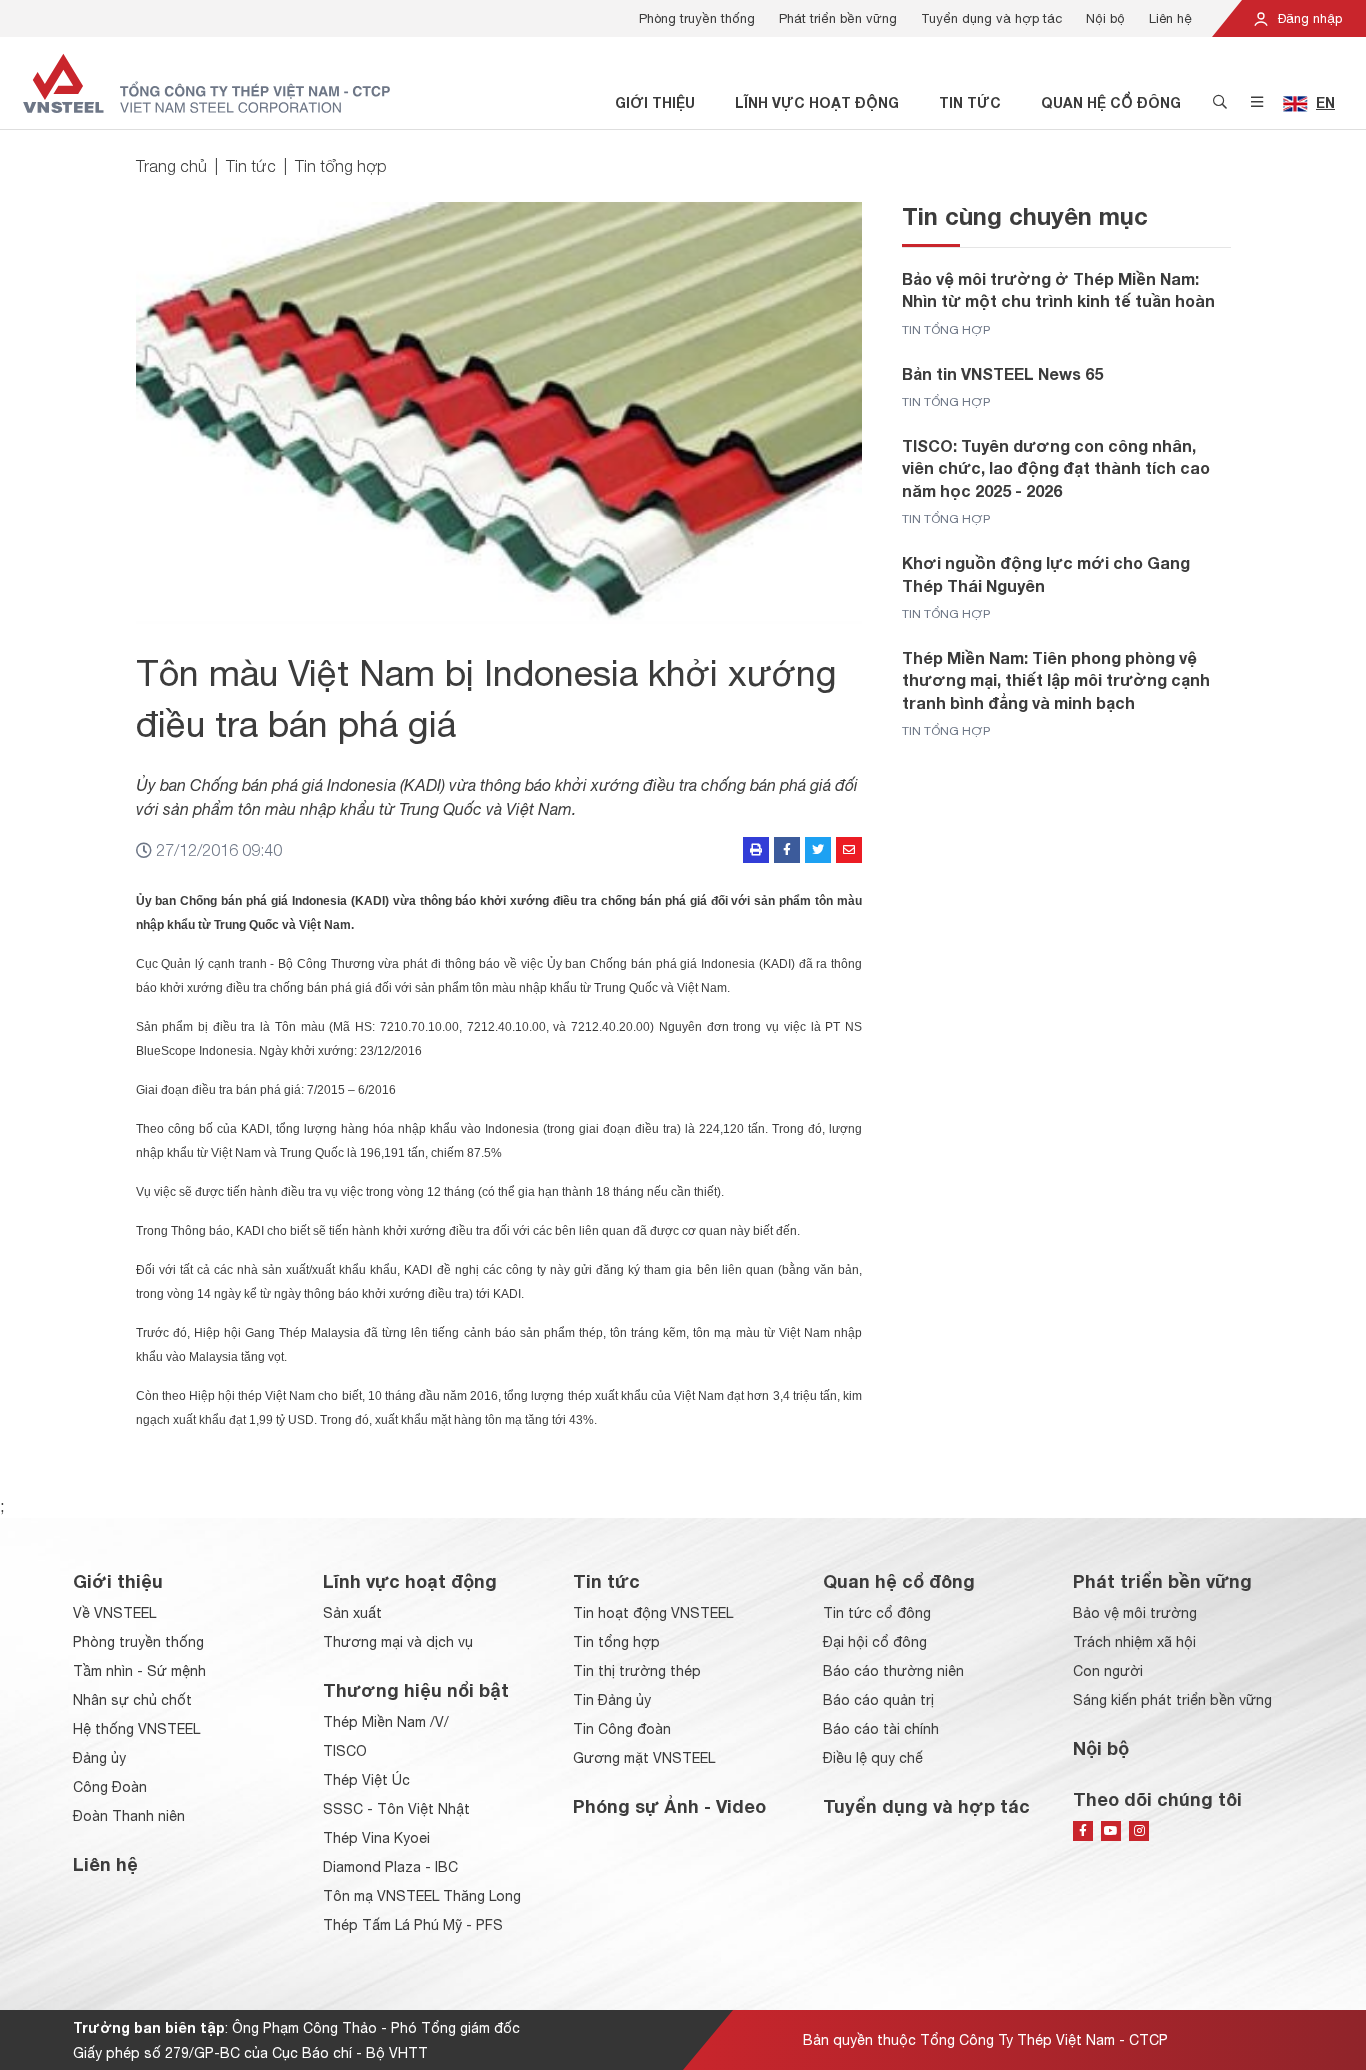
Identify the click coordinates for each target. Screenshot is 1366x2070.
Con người (1108, 1671)
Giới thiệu (655, 102)
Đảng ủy (99, 1758)
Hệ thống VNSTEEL (136, 1729)
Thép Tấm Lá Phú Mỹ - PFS (413, 1925)
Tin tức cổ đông (877, 1613)
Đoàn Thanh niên (129, 1816)
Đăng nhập (1308, 18)
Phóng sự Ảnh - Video (669, 1806)
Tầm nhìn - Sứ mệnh (139, 1671)
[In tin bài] (756, 850)
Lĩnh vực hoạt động (817, 102)
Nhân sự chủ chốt (132, 1700)
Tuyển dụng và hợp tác (991, 18)
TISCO (345, 1751)
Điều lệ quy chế (873, 1758)
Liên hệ (1170, 18)
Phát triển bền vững (838, 18)
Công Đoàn (110, 1787)
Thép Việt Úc (366, 1780)
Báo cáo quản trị (878, 1700)
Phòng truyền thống (697, 18)
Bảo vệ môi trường (1135, 1613)
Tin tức (970, 102)
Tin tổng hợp (341, 166)
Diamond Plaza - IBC (390, 1867)
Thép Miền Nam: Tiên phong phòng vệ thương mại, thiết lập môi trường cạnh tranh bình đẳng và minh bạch (1056, 680)
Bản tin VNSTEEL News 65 (1002, 373)
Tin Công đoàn (622, 1729)
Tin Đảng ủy (612, 1700)
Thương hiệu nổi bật (416, 1690)
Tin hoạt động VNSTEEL (653, 1613)
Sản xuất (352, 1613)
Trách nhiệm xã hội (1134, 1642)
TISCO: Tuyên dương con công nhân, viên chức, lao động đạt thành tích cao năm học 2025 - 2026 (1056, 468)
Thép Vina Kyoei (376, 1838)
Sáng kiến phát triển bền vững (1172, 1700)
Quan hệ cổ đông (1111, 102)
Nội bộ (1105, 18)
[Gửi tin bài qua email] (849, 850)
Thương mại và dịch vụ (398, 1642)
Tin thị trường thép (637, 1671)
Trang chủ (171, 166)
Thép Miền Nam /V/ (386, 1722)
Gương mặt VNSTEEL (644, 1758)
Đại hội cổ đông (875, 1642)
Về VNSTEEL (114, 1613)
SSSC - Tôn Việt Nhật (396, 1809)
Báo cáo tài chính (881, 1729)
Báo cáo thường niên (893, 1671)
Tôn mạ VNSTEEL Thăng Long (422, 1896)
